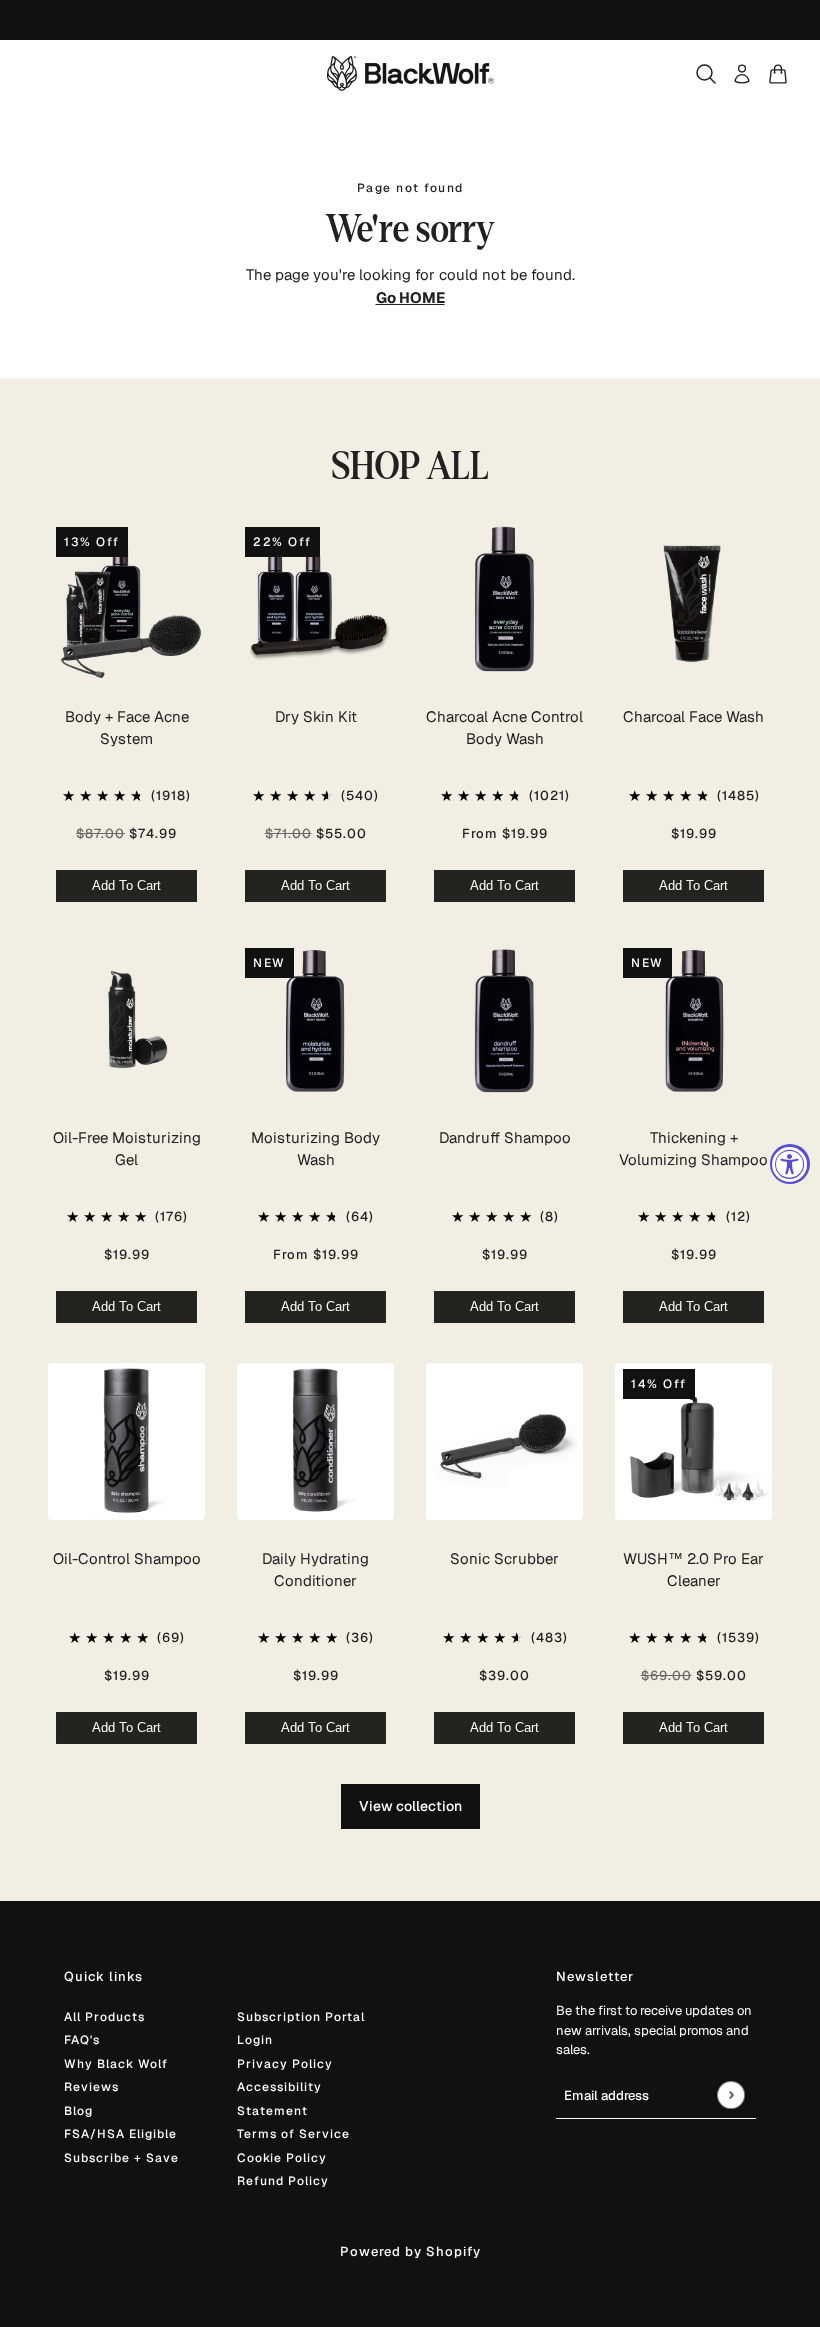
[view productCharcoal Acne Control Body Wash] (504, 599)
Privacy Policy (285, 2064)
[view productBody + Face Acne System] (126, 599)
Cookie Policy (282, 2158)
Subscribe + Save (121, 2158)
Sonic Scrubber (504, 1558)
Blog (78, 2111)
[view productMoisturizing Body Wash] (315, 1020)
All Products (104, 2017)
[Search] (706, 74)
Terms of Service (293, 2134)
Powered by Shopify (410, 2251)
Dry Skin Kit (316, 716)
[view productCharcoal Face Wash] (693, 599)
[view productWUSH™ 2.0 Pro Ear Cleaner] (693, 1441)
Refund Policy (283, 2181)
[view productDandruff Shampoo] (504, 1020)
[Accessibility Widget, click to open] (790, 1164)
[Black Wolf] (410, 73)
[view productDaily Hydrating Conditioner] (315, 1441)
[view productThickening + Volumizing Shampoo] (693, 1020)
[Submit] (730, 2094)
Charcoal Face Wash (693, 716)
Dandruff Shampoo (505, 1137)
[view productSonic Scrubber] (504, 1441)
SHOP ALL (410, 466)
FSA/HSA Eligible (120, 2134)
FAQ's (82, 2040)
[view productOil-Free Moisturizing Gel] (126, 1020)
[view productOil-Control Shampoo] (126, 1441)
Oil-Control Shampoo (127, 1558)
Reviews (91, 2087)
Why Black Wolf (116, 2064)
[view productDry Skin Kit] (315, 599)
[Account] (742, 74)
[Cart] (778, 74)
